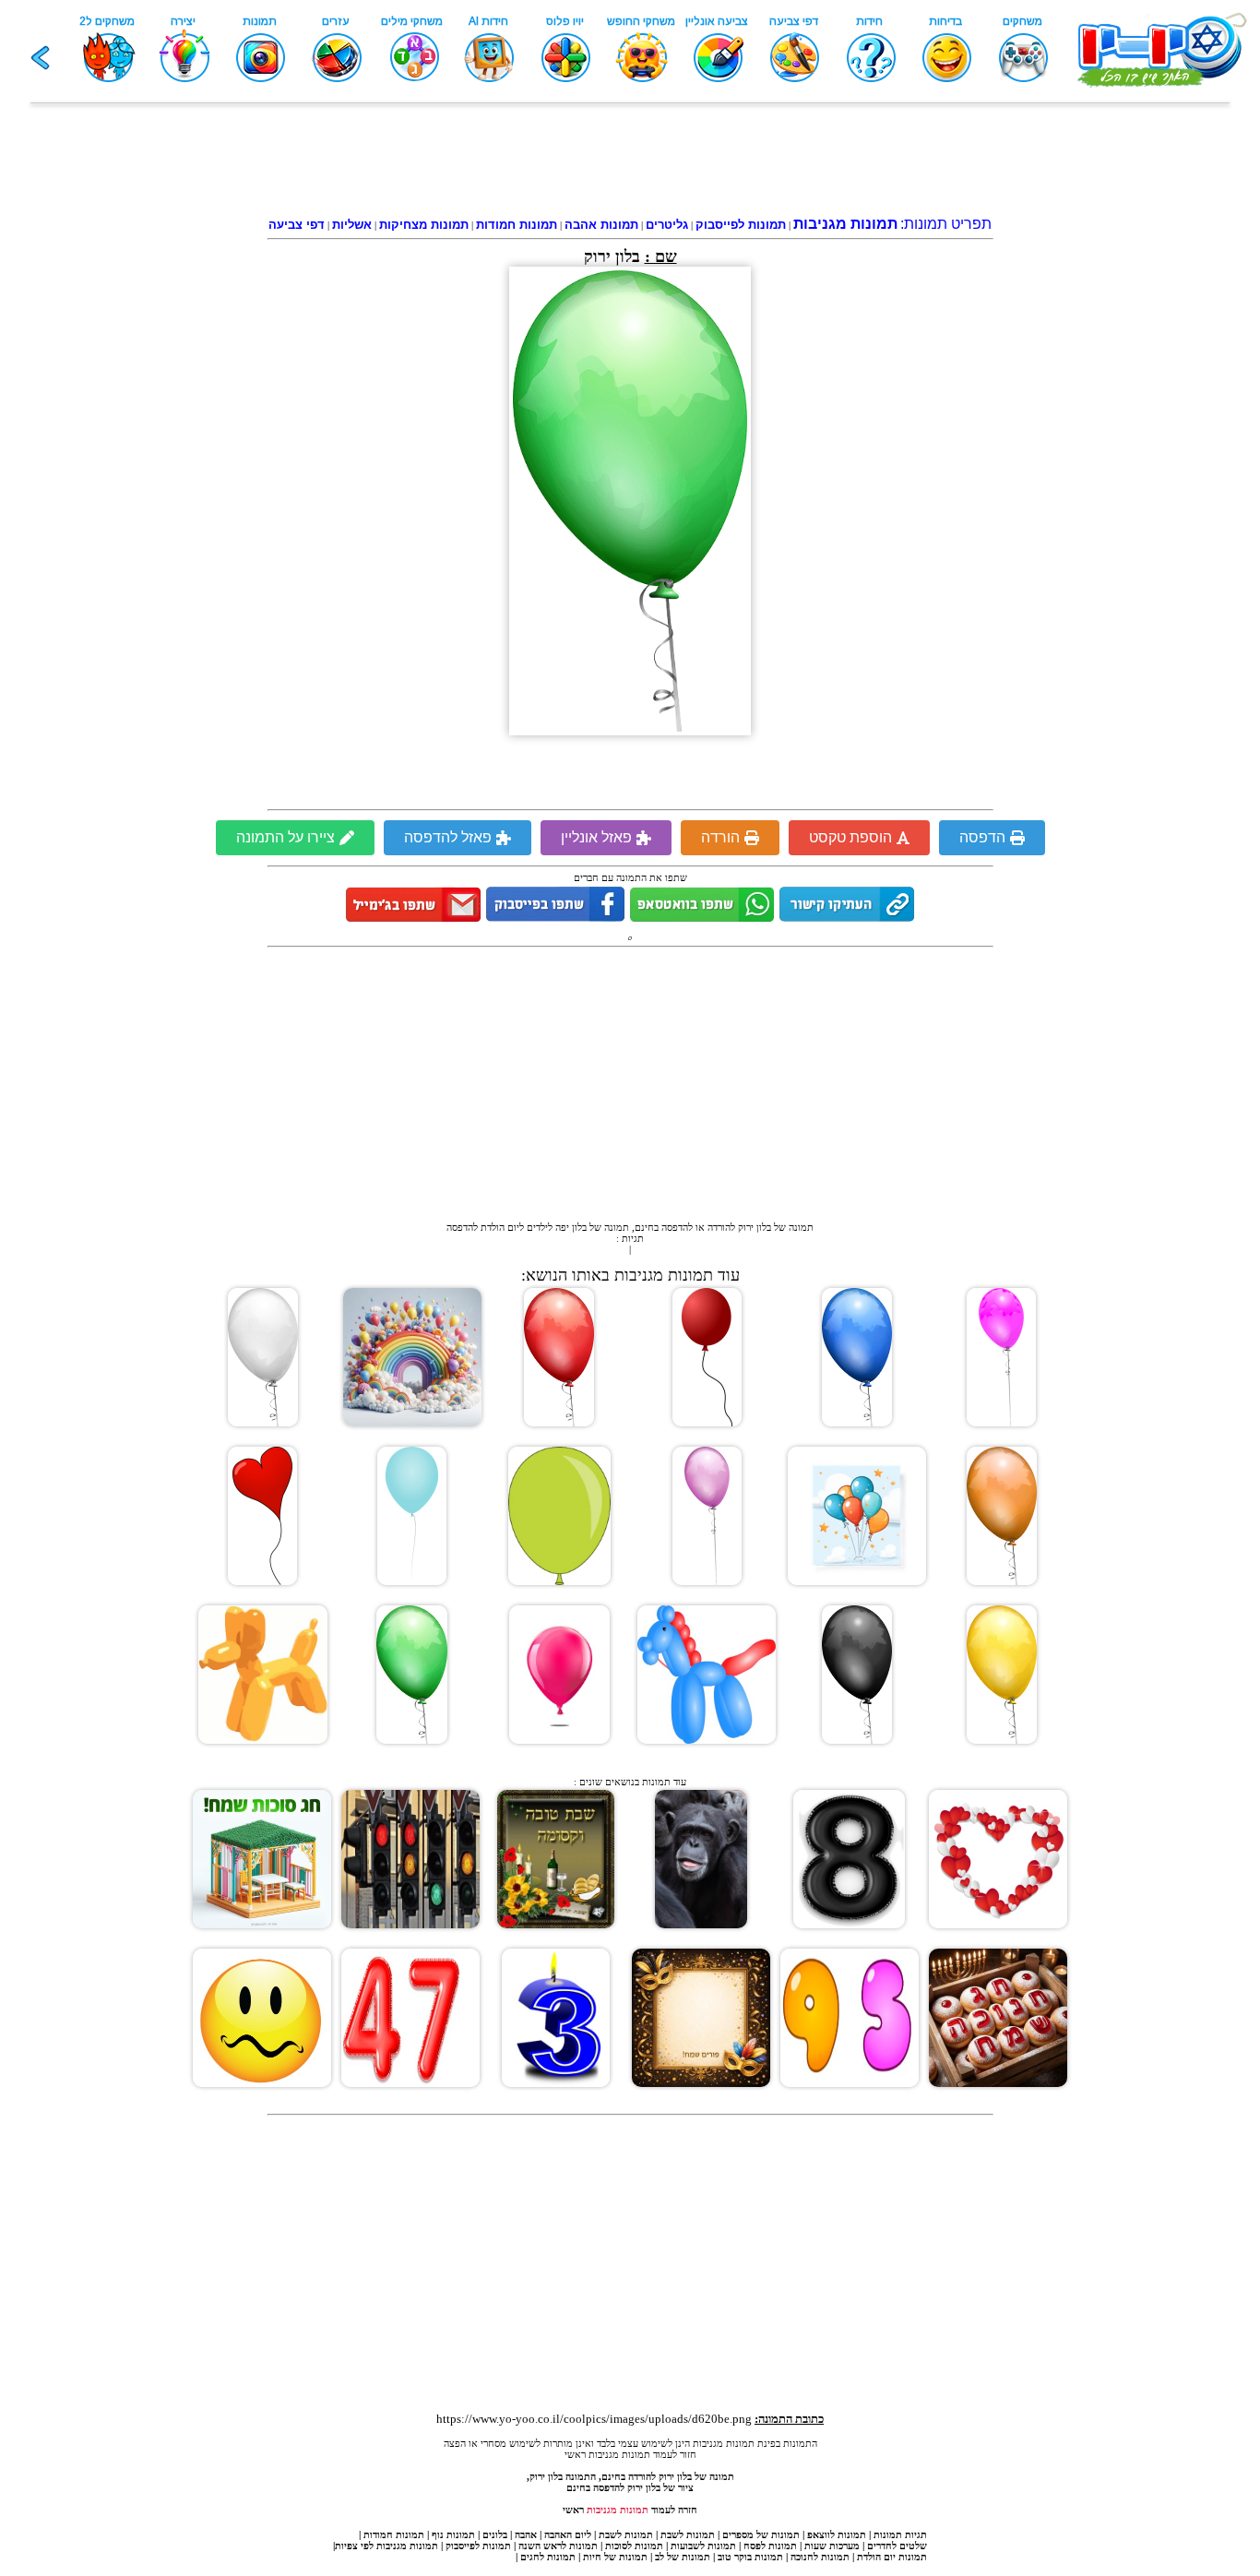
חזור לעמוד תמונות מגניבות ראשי (630, 2454)
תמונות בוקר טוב (750, 2557)
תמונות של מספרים (761, 2534)
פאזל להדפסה (448, 837)
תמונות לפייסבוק (478, 2546)
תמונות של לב (683, 2557)
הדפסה (982, 837)
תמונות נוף (452, 2534)
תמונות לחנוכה (820, 2557)
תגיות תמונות (900, 2534)
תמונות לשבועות (703, 2546)
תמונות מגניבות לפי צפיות (386, 2546)
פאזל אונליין (596, 837)
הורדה (720, 837)
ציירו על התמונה (285, 837)
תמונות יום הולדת (892, 2557)
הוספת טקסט (850, 837)
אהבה (526, 2534)
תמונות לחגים (548, 2557)
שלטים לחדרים (897, 2546)
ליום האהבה (568, 2534)
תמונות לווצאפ (837, 2534)
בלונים (495, 2534)
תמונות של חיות (615, 2557)
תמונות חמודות (394, 2534)
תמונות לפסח (770, 2546)
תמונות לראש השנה (558, 2546)
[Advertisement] (630, 163)
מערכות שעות (832, 2546)
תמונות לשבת (688, 2534)
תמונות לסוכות (634, 2546)
